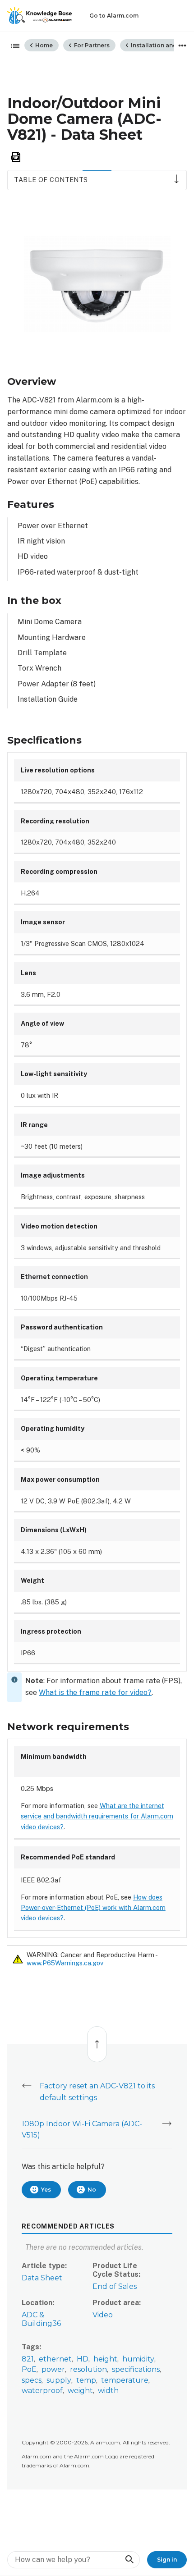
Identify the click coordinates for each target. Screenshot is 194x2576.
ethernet (55, 2359)
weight (80, 2391)
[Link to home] (40, 16)
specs (32, 2380)
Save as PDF (16, 157)
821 (28, 2359)
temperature (125, 2380)
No (92, 2190)
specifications (136, 2369)
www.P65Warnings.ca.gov (65, 1963)
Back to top (97, 2039)
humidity (138, 2359)
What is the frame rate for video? (95, 1692)
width (108, 2391)
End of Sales (115, 2286)
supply (59, 2380)
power (53, 2369)
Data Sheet (42, 2278)
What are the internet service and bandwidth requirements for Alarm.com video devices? (97, 1816)
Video (103, 2315)
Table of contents (51, 180)
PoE (29, 2369)
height (105, 2359)
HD (83, 2359)
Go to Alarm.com (114, 16)
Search (129, 2560)
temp (86, 2380)
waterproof (42, 2391)
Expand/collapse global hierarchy (13, 46)
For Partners (91, 45)
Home (43, 45)
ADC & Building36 (41, 2319)
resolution (88, 2369)
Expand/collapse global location (182, 46)
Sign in (167, 2560)
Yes (46, 2190)
